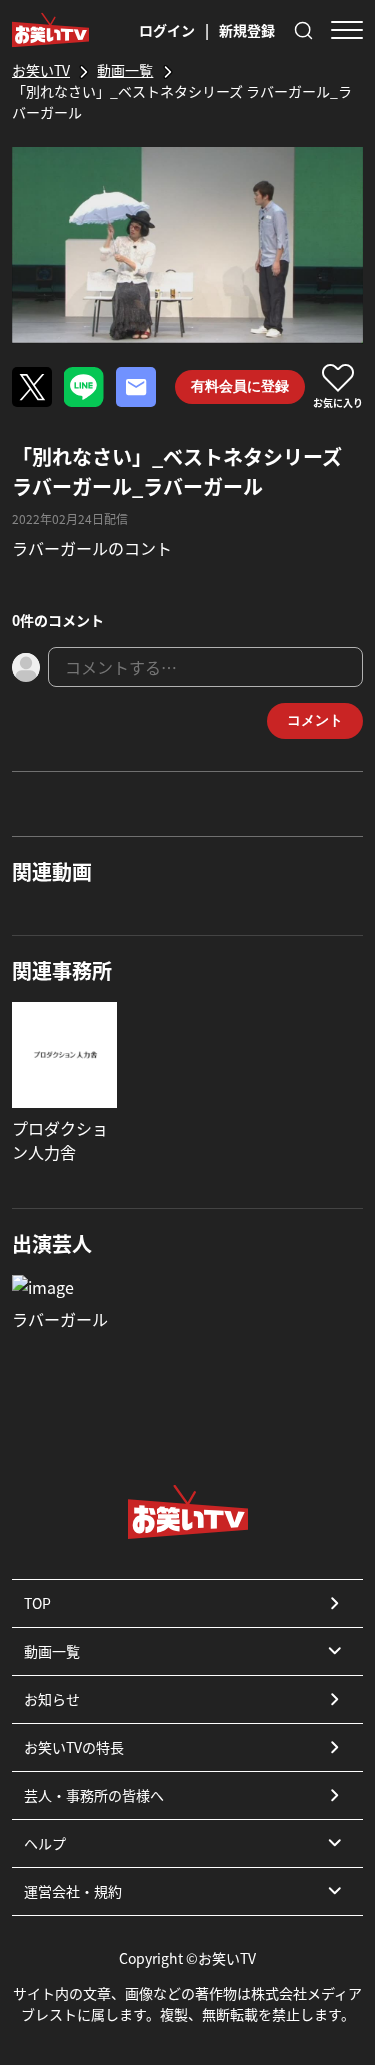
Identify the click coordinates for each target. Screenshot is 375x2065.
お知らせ (52, 1699)
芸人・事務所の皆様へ (94, 1795)
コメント (315, 720)
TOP (37, 1603)
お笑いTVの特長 (74, 1747)
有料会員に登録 (240, 386)
